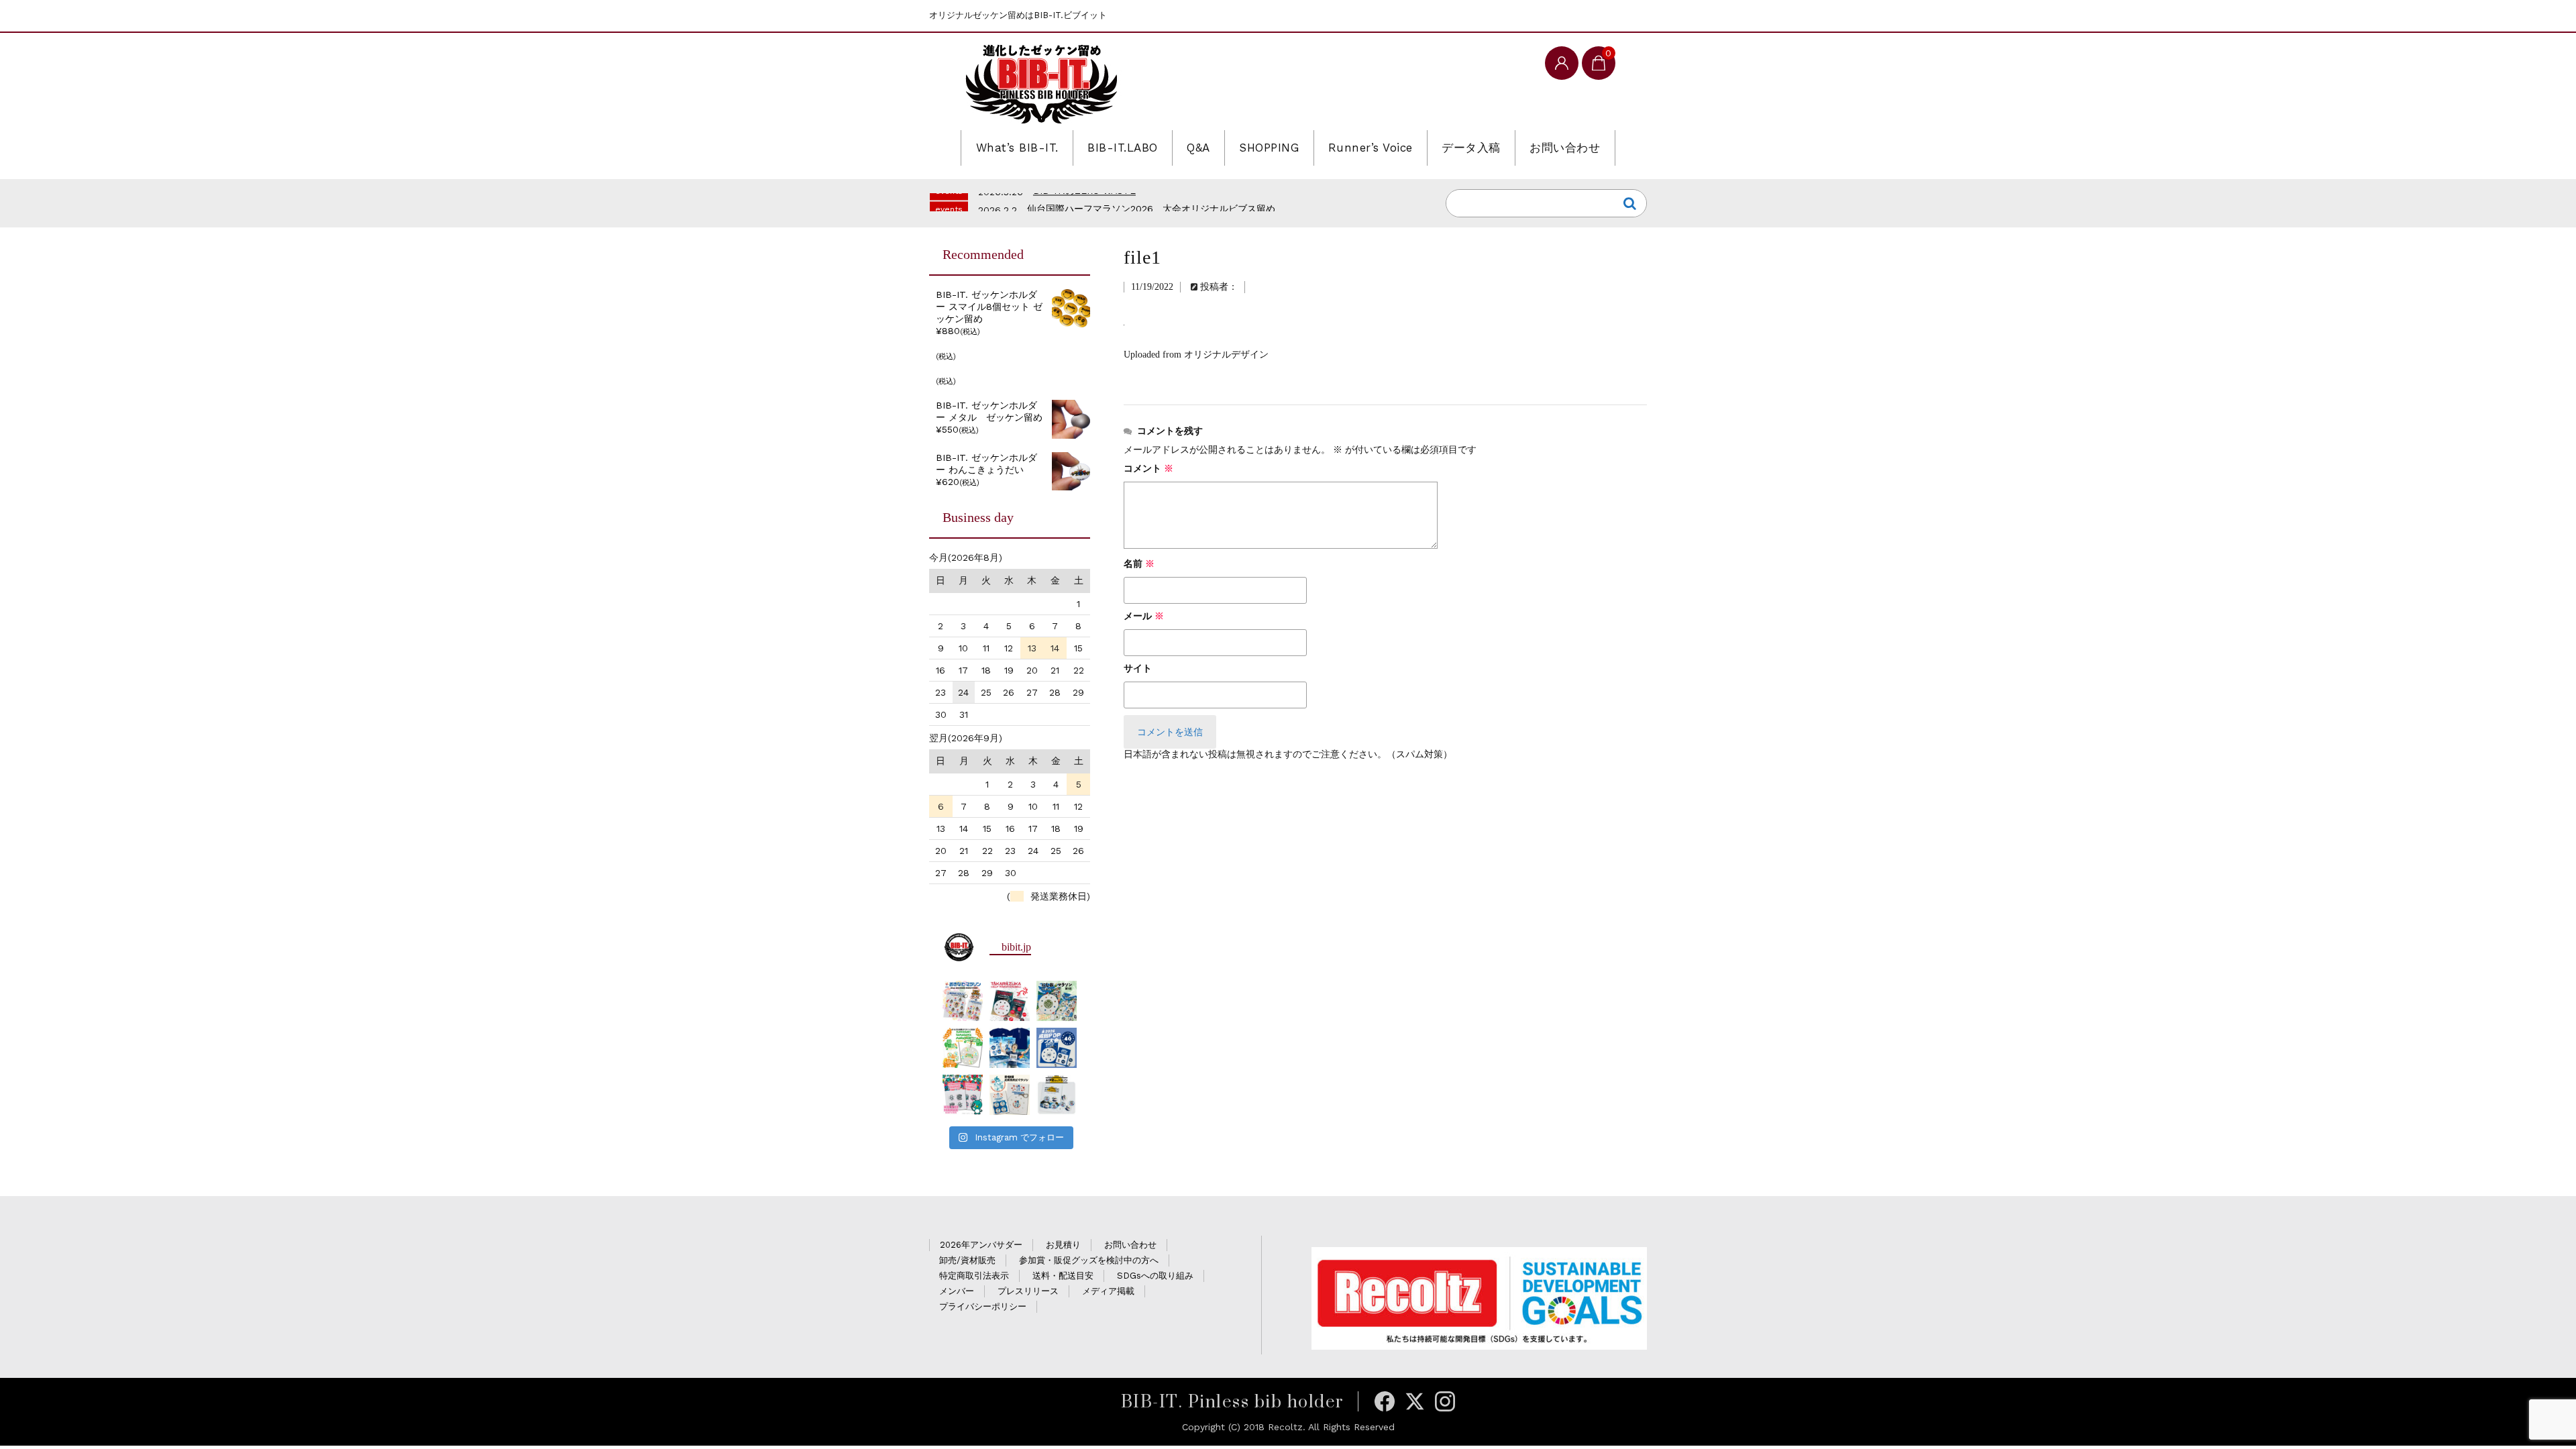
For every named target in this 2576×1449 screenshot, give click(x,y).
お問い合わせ (1565, 148)
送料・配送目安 (1063, 1276)
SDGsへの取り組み (1155, 1276)
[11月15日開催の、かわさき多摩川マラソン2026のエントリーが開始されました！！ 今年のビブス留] (963, 1048)
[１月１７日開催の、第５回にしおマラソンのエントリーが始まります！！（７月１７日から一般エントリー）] (1057, 1001)
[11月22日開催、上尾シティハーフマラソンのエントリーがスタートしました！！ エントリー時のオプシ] (1010, 1048)
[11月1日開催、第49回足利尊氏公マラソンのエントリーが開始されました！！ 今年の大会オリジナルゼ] (1010, 1095)
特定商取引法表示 (974, 1276)
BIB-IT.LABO (1123, 148)
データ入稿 (1471, 148)
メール (1144, 616)
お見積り (1063, 1245)
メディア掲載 (1108, 1291)
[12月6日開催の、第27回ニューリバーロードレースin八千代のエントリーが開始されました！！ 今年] (963, 1095)
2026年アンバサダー (981, 1245)
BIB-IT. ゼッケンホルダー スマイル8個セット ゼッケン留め (989, 307)
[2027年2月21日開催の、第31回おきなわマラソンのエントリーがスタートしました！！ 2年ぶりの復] (963, 1001)
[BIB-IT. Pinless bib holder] (1041, 83)
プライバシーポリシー (983, 1306)
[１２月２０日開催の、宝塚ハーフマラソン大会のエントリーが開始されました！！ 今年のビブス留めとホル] (1010, 1001)
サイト (1138, 668)
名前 (1139, 564)
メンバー (957, 1291)
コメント (1148, 469)
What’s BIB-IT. (1017, 148)
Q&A (1198, 148)
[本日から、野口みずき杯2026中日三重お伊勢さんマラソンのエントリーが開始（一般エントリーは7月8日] (1057, 1095)
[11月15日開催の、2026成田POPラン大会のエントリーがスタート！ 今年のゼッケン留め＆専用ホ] (1057, 1048)
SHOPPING (1269, 148)
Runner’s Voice (1371, 148)
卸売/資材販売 (967, 1260)
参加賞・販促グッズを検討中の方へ (1089, 1260)
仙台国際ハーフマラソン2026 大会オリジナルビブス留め (1151, 201)
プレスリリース (1028, 1291)
